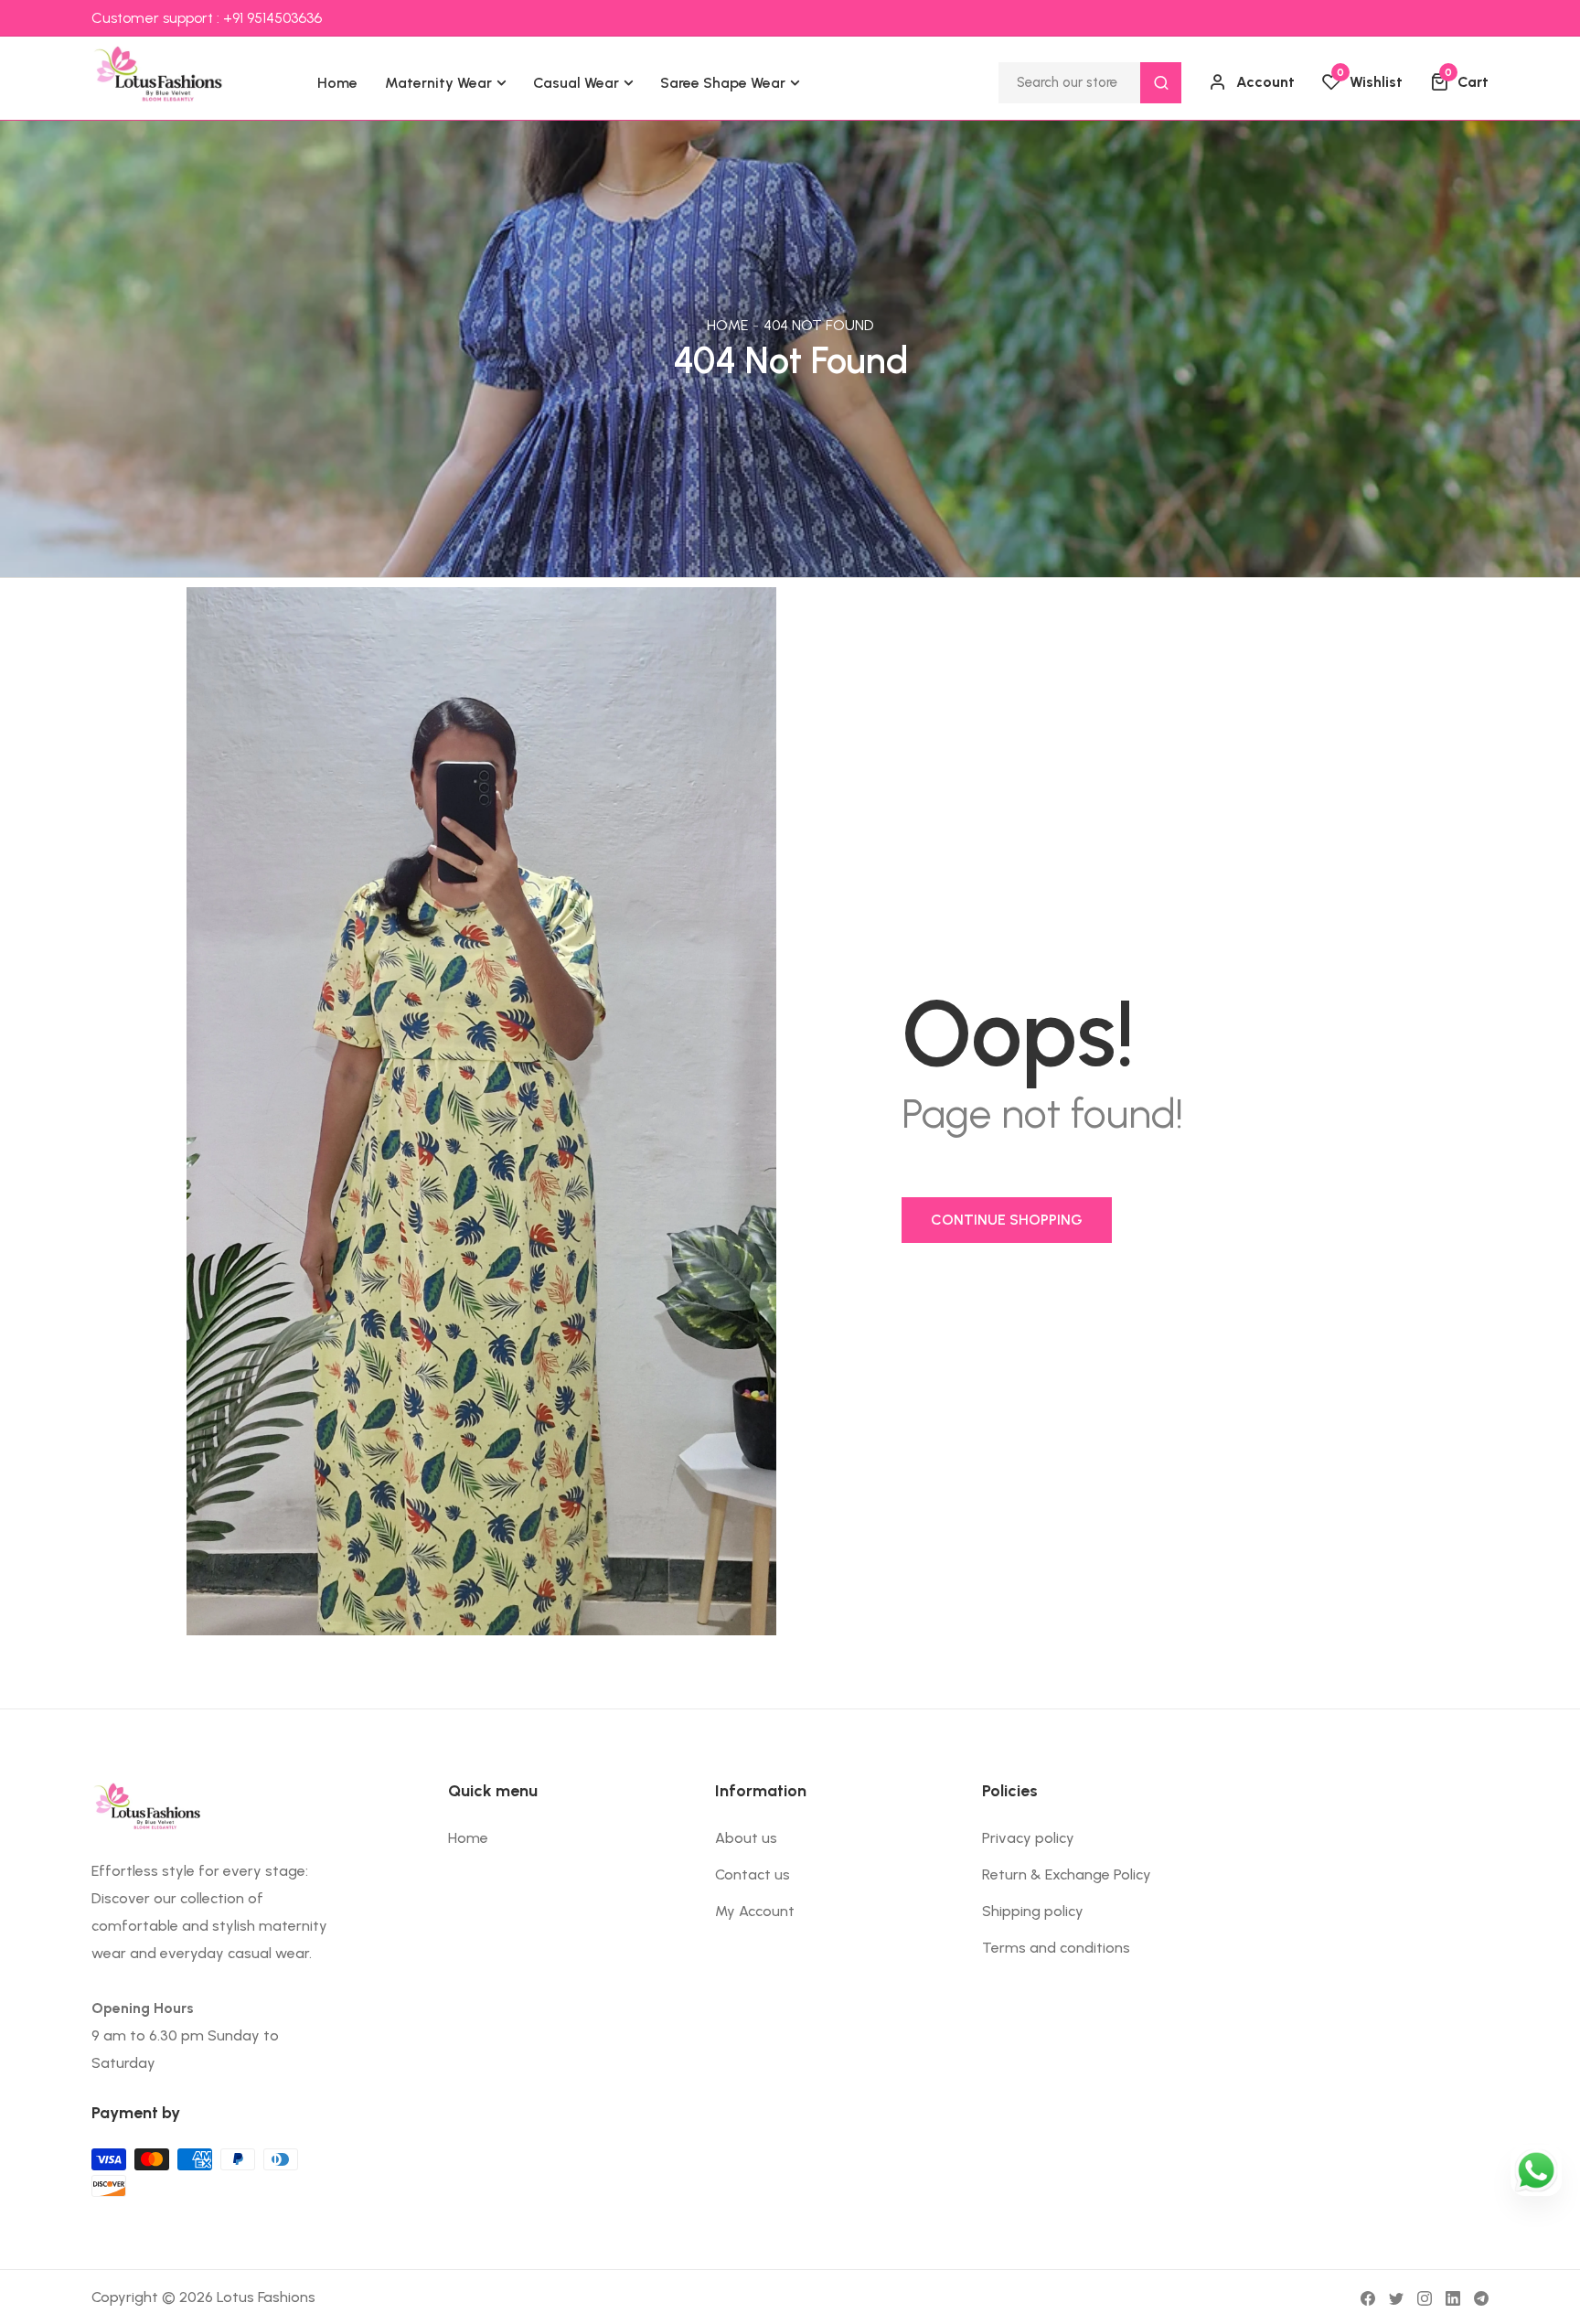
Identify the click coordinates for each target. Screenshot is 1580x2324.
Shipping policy (1033, 1911)
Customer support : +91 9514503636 (207, 18)
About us (746, 1838)
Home (727, 325)
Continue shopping (1007, 1220)
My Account (755, 1911)
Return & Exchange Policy (1067, 1874)
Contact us (753, 1874)
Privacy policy (1028, 1838)
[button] (1459, 82)
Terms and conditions (1056, 1948)
